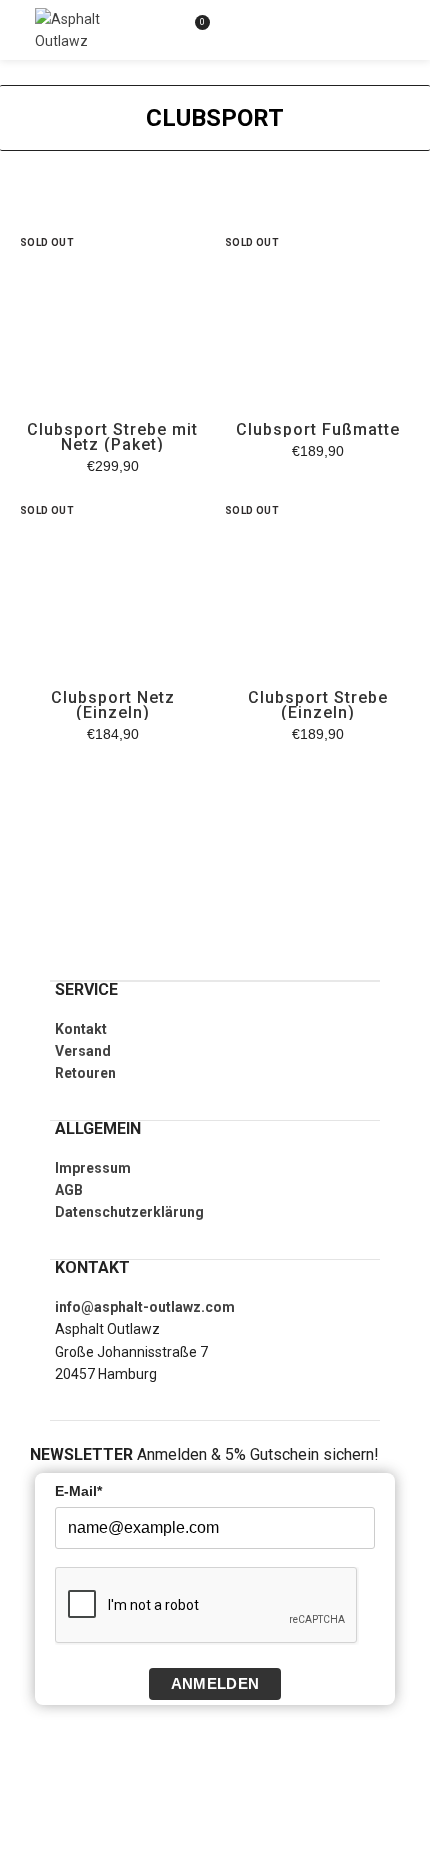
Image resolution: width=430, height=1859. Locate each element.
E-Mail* (78, 1491)
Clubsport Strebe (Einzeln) (318, 705)
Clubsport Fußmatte (318, 429)
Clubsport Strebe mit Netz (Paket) (112, 437)
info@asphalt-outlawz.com (145, 1307)
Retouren (85, 1073)
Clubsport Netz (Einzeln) (113, 705)
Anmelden (215, 1683)
